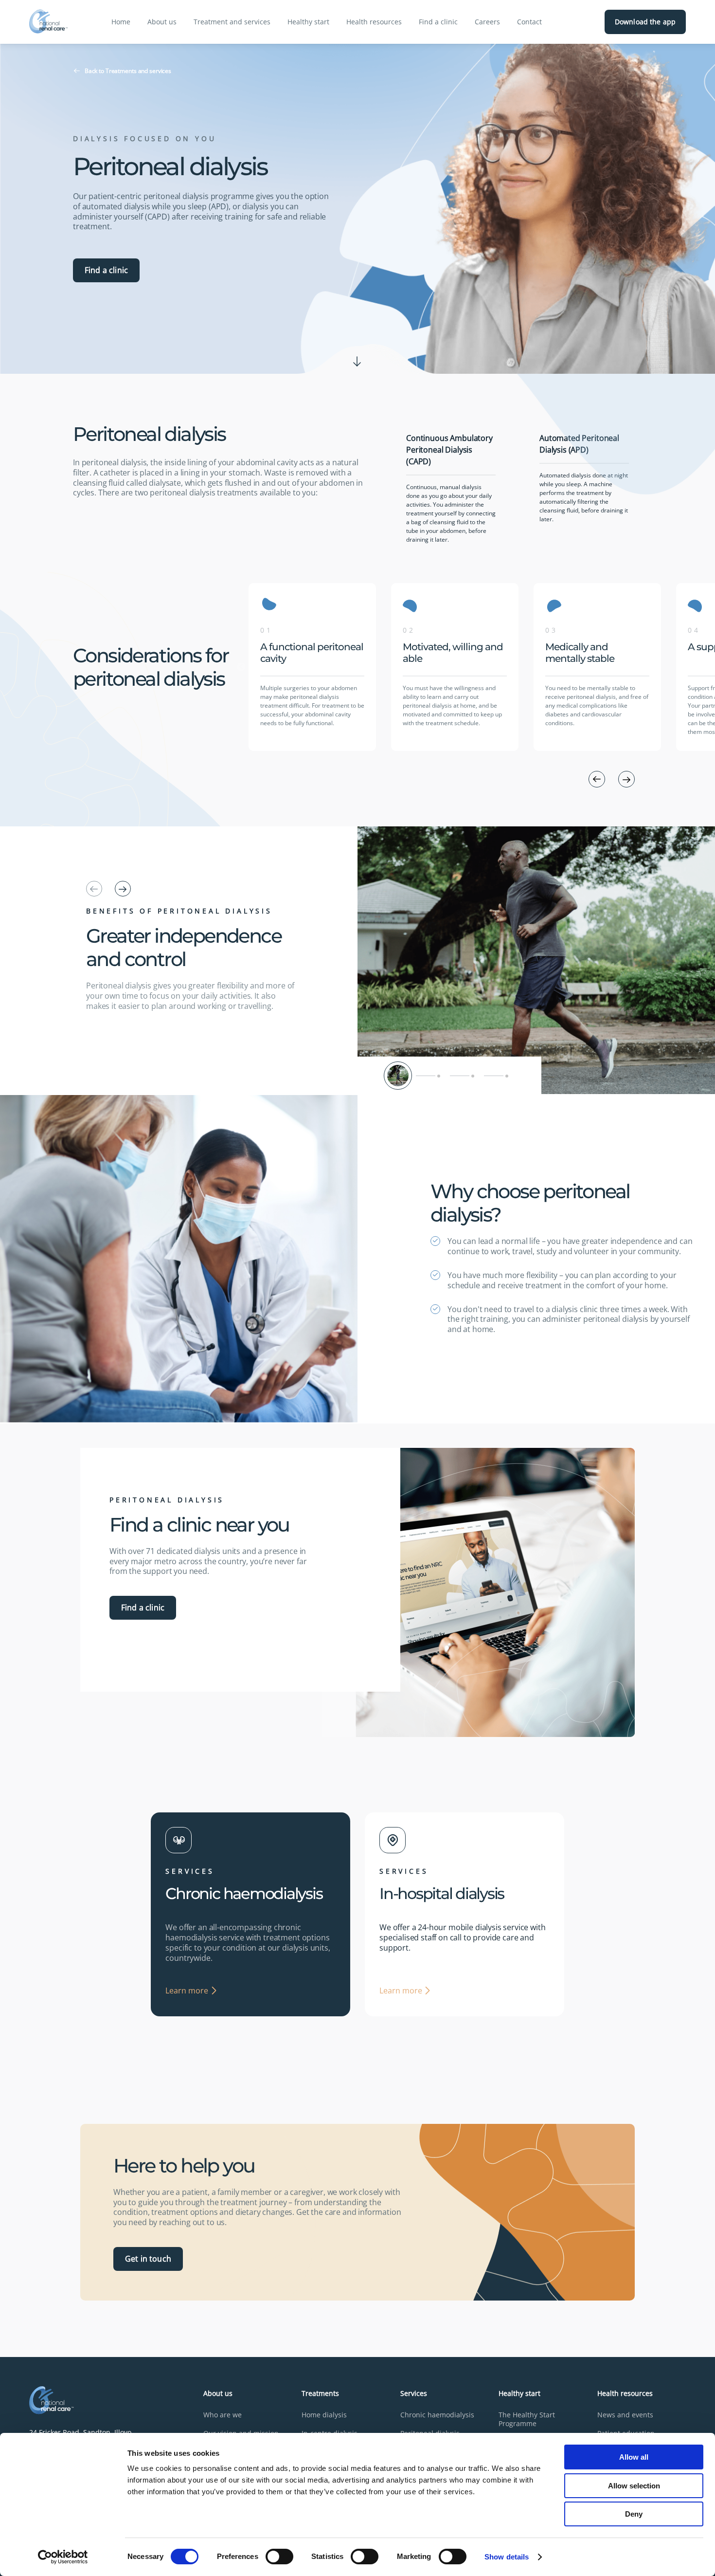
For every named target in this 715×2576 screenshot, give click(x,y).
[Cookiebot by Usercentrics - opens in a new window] (63, 2557)
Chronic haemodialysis (437, 2415)
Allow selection (634, 2486)
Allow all (634, 2457)
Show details (507, 2557)
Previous (241, 667)
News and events (625, 2415)
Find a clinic (438, 22)
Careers (487, 22)
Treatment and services (232, 22)
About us (162, 22)
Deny (634, 2514)
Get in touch (148, 2259)
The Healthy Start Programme (527, 2419)
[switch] (279, 2557)
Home (121, 22)
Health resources (374, 22)
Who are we (223, 2415)
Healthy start (308, 22)
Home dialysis (324, 2415)
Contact (529, 22)
